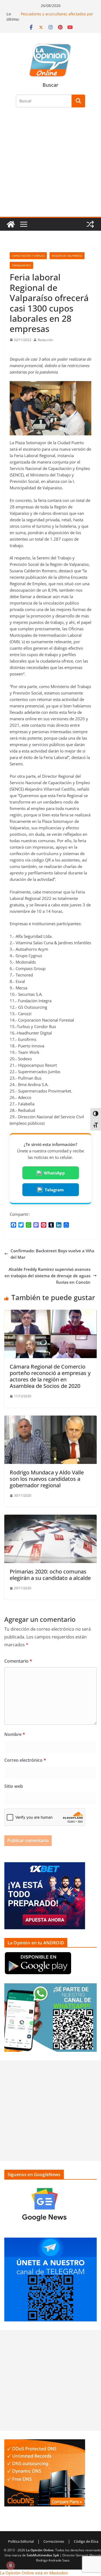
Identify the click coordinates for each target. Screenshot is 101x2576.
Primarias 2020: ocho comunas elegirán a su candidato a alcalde (50, 1575)
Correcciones (54, 2541)
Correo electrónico (25, 1760)
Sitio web (14, 1786)
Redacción (45, 340)
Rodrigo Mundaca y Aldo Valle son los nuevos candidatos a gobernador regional (47, 1479)
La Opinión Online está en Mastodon (34, 2573)
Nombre (15, 1734)
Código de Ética (86, 2541)
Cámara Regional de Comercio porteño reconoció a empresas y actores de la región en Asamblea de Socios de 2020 (50, 1376)
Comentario (18, 1661)
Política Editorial (21, 2541)
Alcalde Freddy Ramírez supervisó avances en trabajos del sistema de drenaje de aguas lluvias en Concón (48, 1276)
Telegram (54, 1190)
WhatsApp (54, 1173)
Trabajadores (21, 265)
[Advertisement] (50, 165)
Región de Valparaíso (67, 256)
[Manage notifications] (11, 2566)
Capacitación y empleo (28, 256)
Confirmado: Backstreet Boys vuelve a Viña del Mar (52, 1254)
